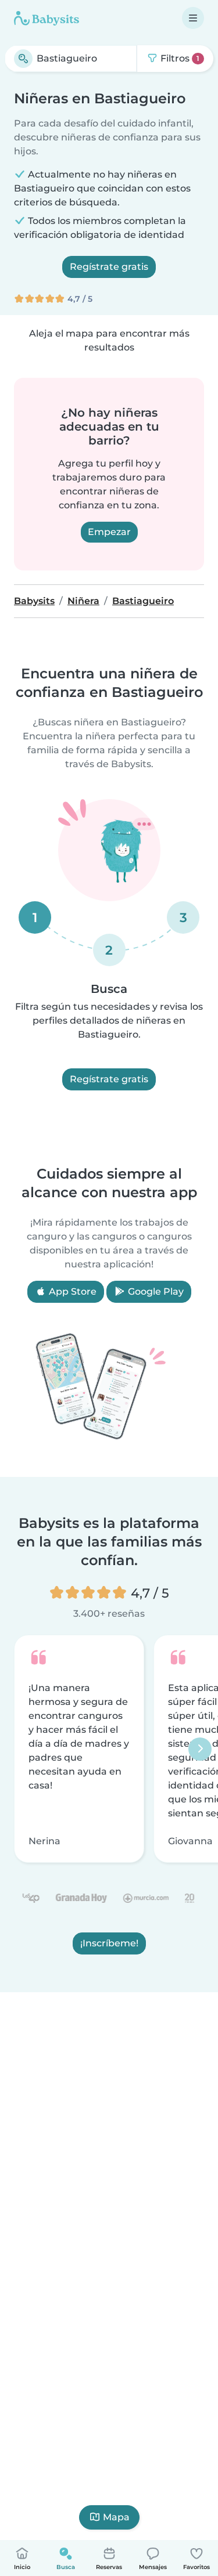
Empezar (109, 532)
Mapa (116, 2517)
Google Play (155, 1291)
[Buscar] (23, 59)
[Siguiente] (200, 1749)
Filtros (179, 58)
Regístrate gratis (109, 267)
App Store (72, 1291)
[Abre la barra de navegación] (193, 18)
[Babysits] (47, 18)
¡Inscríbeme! (109, 1944)
